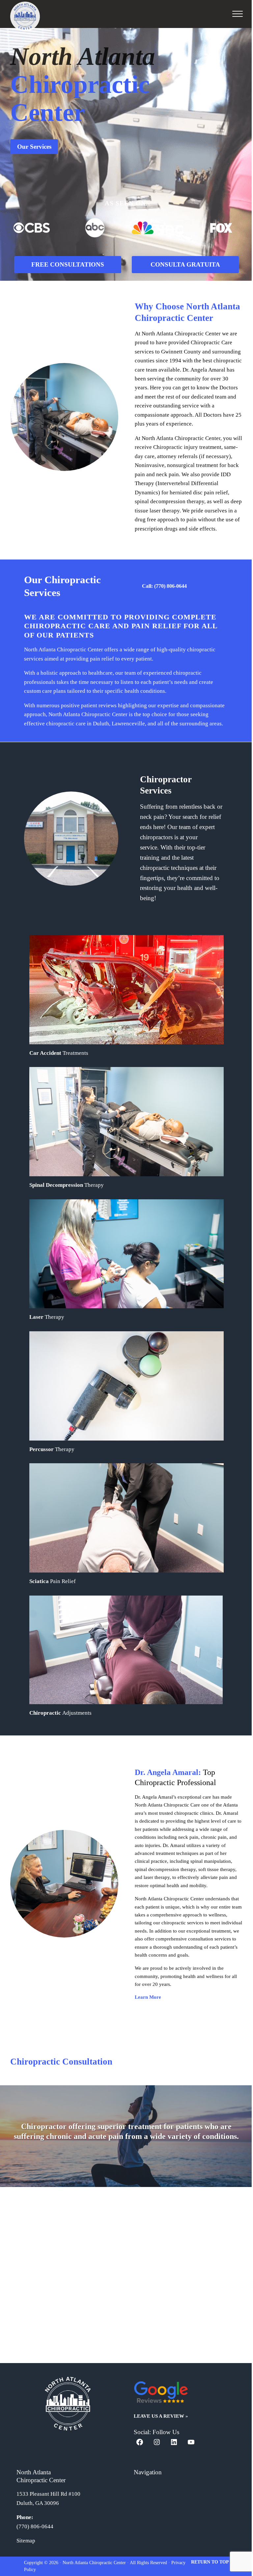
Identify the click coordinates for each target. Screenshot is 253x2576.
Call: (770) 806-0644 (164, 586)
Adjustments (60, 1713)
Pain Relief (53, 1581)
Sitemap (26, 2541)
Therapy (47, 1317)
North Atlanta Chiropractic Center (94, 2563)
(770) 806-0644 (35, 2526)
